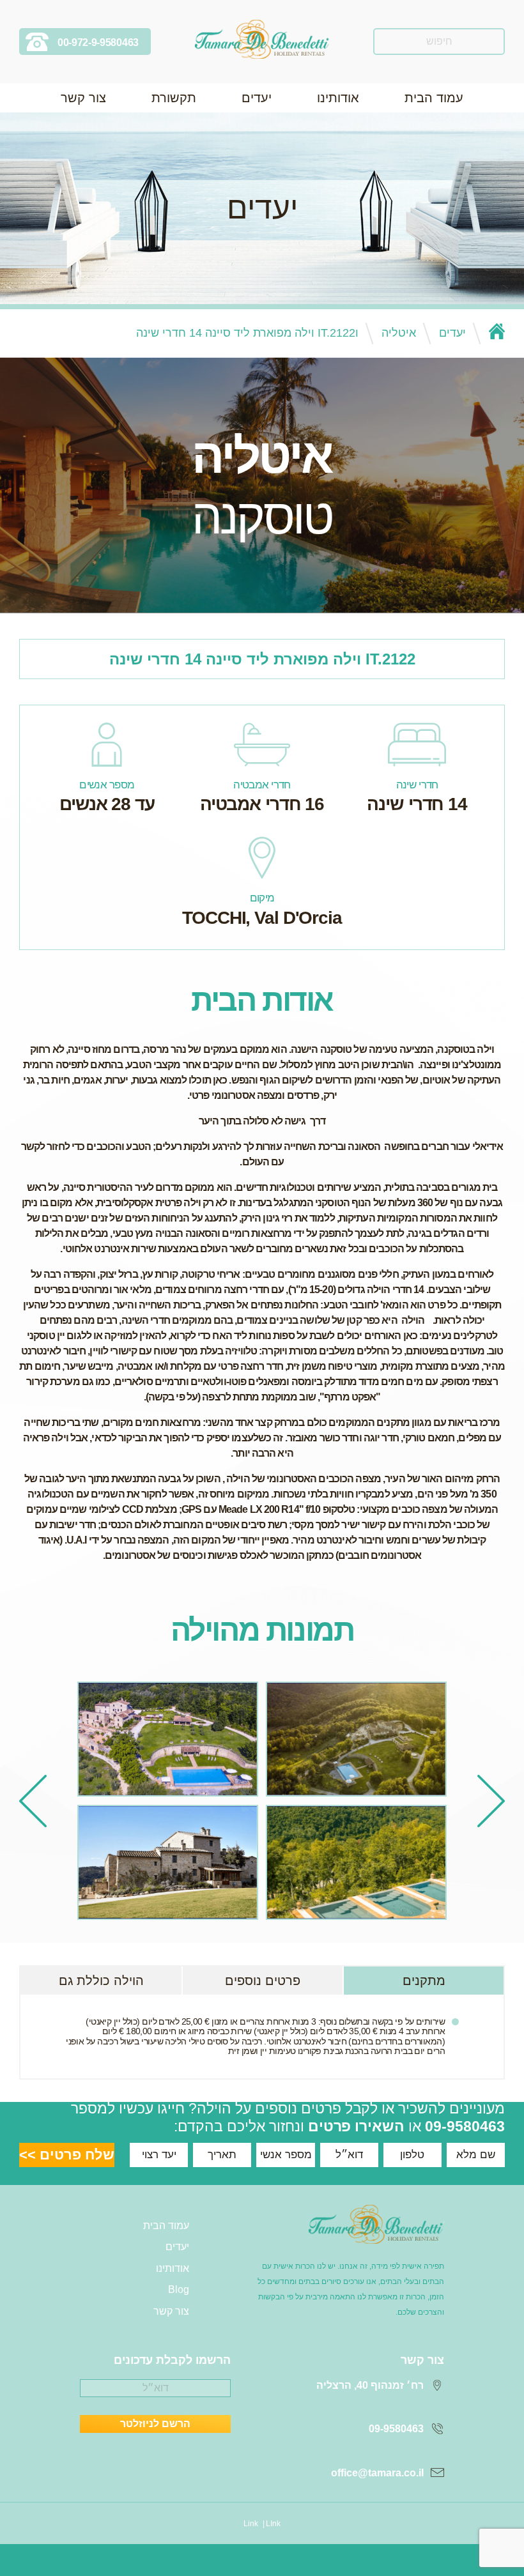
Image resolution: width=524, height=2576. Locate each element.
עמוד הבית (434, 98)
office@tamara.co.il (377, 2473)
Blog (179, 2289)
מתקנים (424, 1981)
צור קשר (83, 98)
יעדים (257, 98)
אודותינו (338, 98)
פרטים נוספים (263, 1981)
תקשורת (174, 98)
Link (251, 2524)
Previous (491, 1801)
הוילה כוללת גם (101, 1981)
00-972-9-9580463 (98, 42)
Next (33, 1801)
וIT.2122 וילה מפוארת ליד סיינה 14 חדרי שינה (247, 333)
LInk (273, 2524)
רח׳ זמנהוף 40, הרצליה (370, 2385)
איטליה (399, 333)
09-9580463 (465, 2126)
